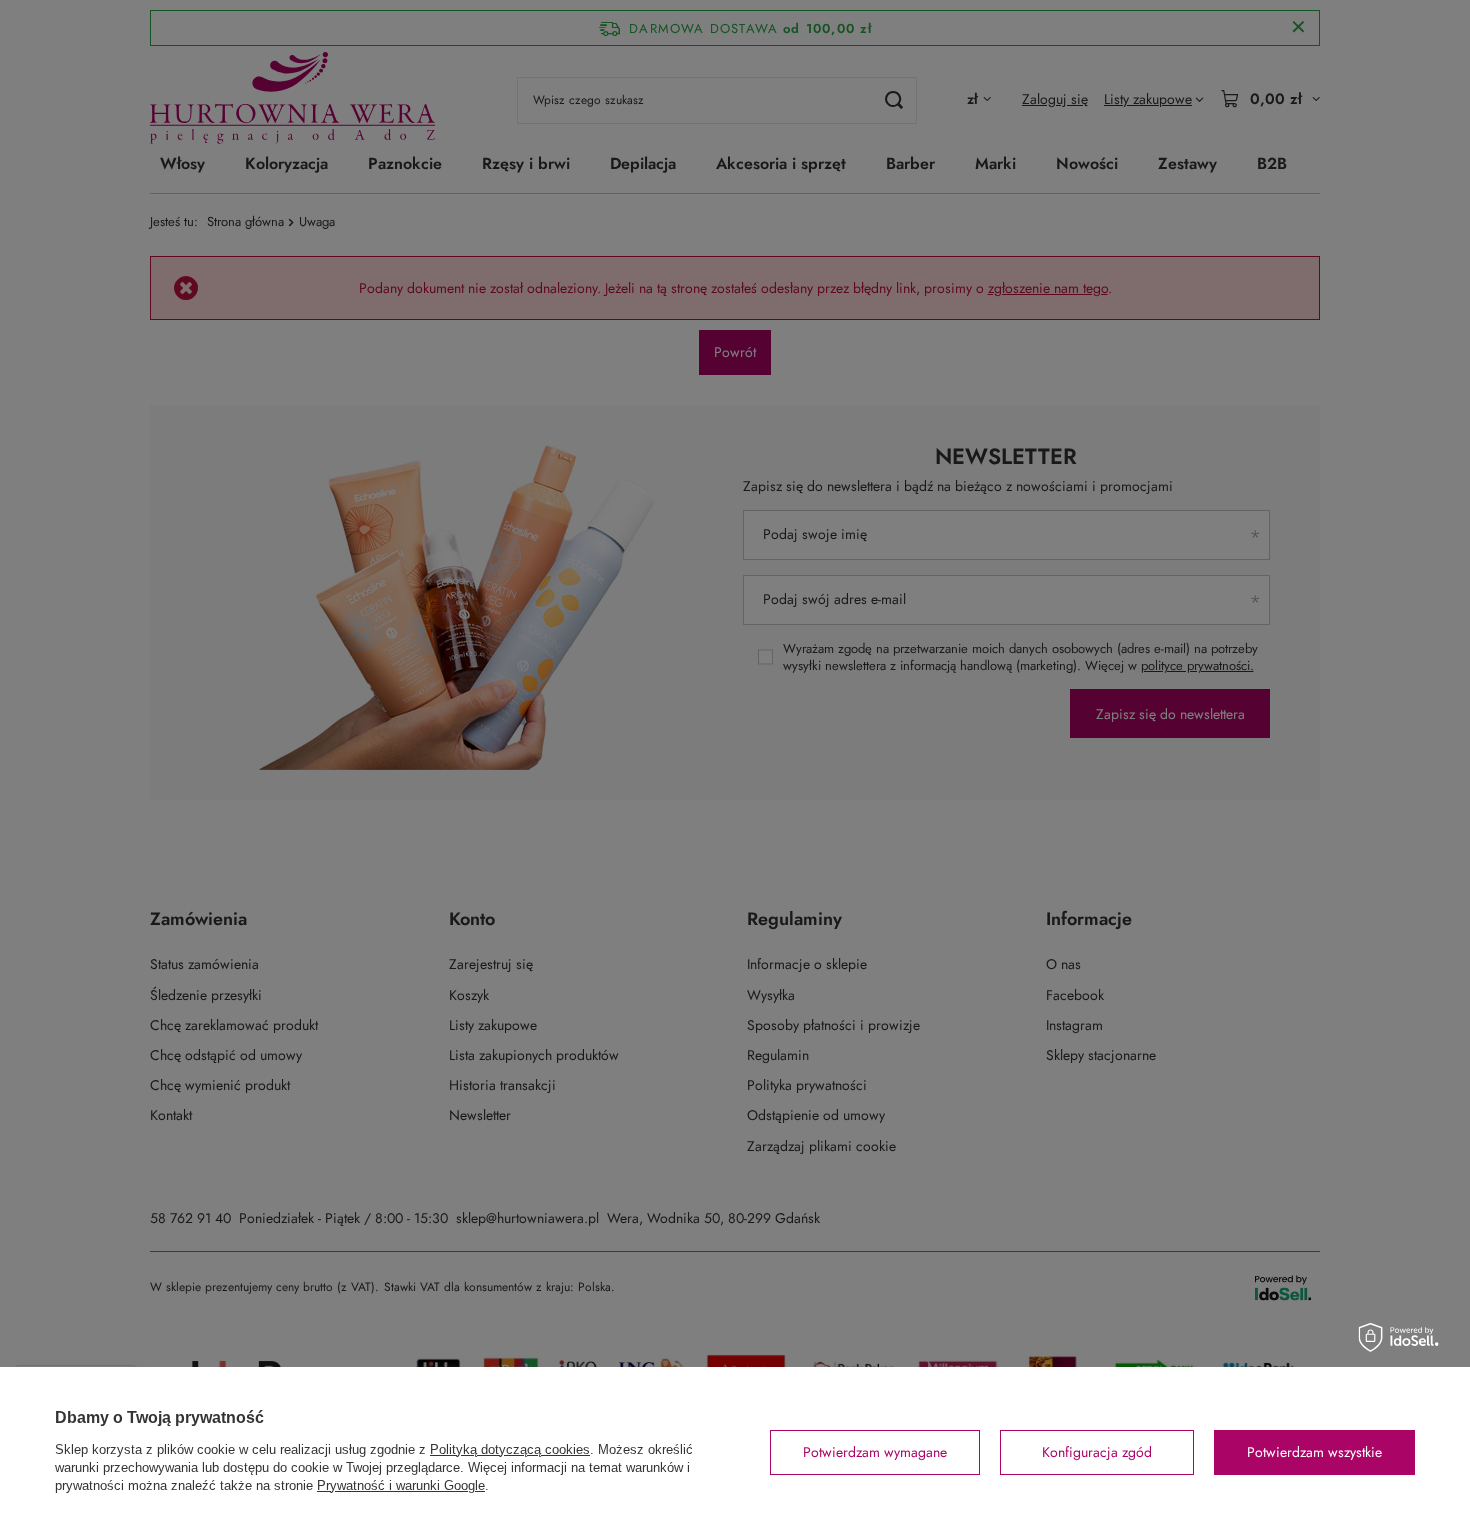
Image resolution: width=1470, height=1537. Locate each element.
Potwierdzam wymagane (875, 1452)
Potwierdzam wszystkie (1314, 1452)
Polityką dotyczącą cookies (510, 1449)
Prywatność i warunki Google (401, 1485)
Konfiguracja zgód (1097, 1452)
